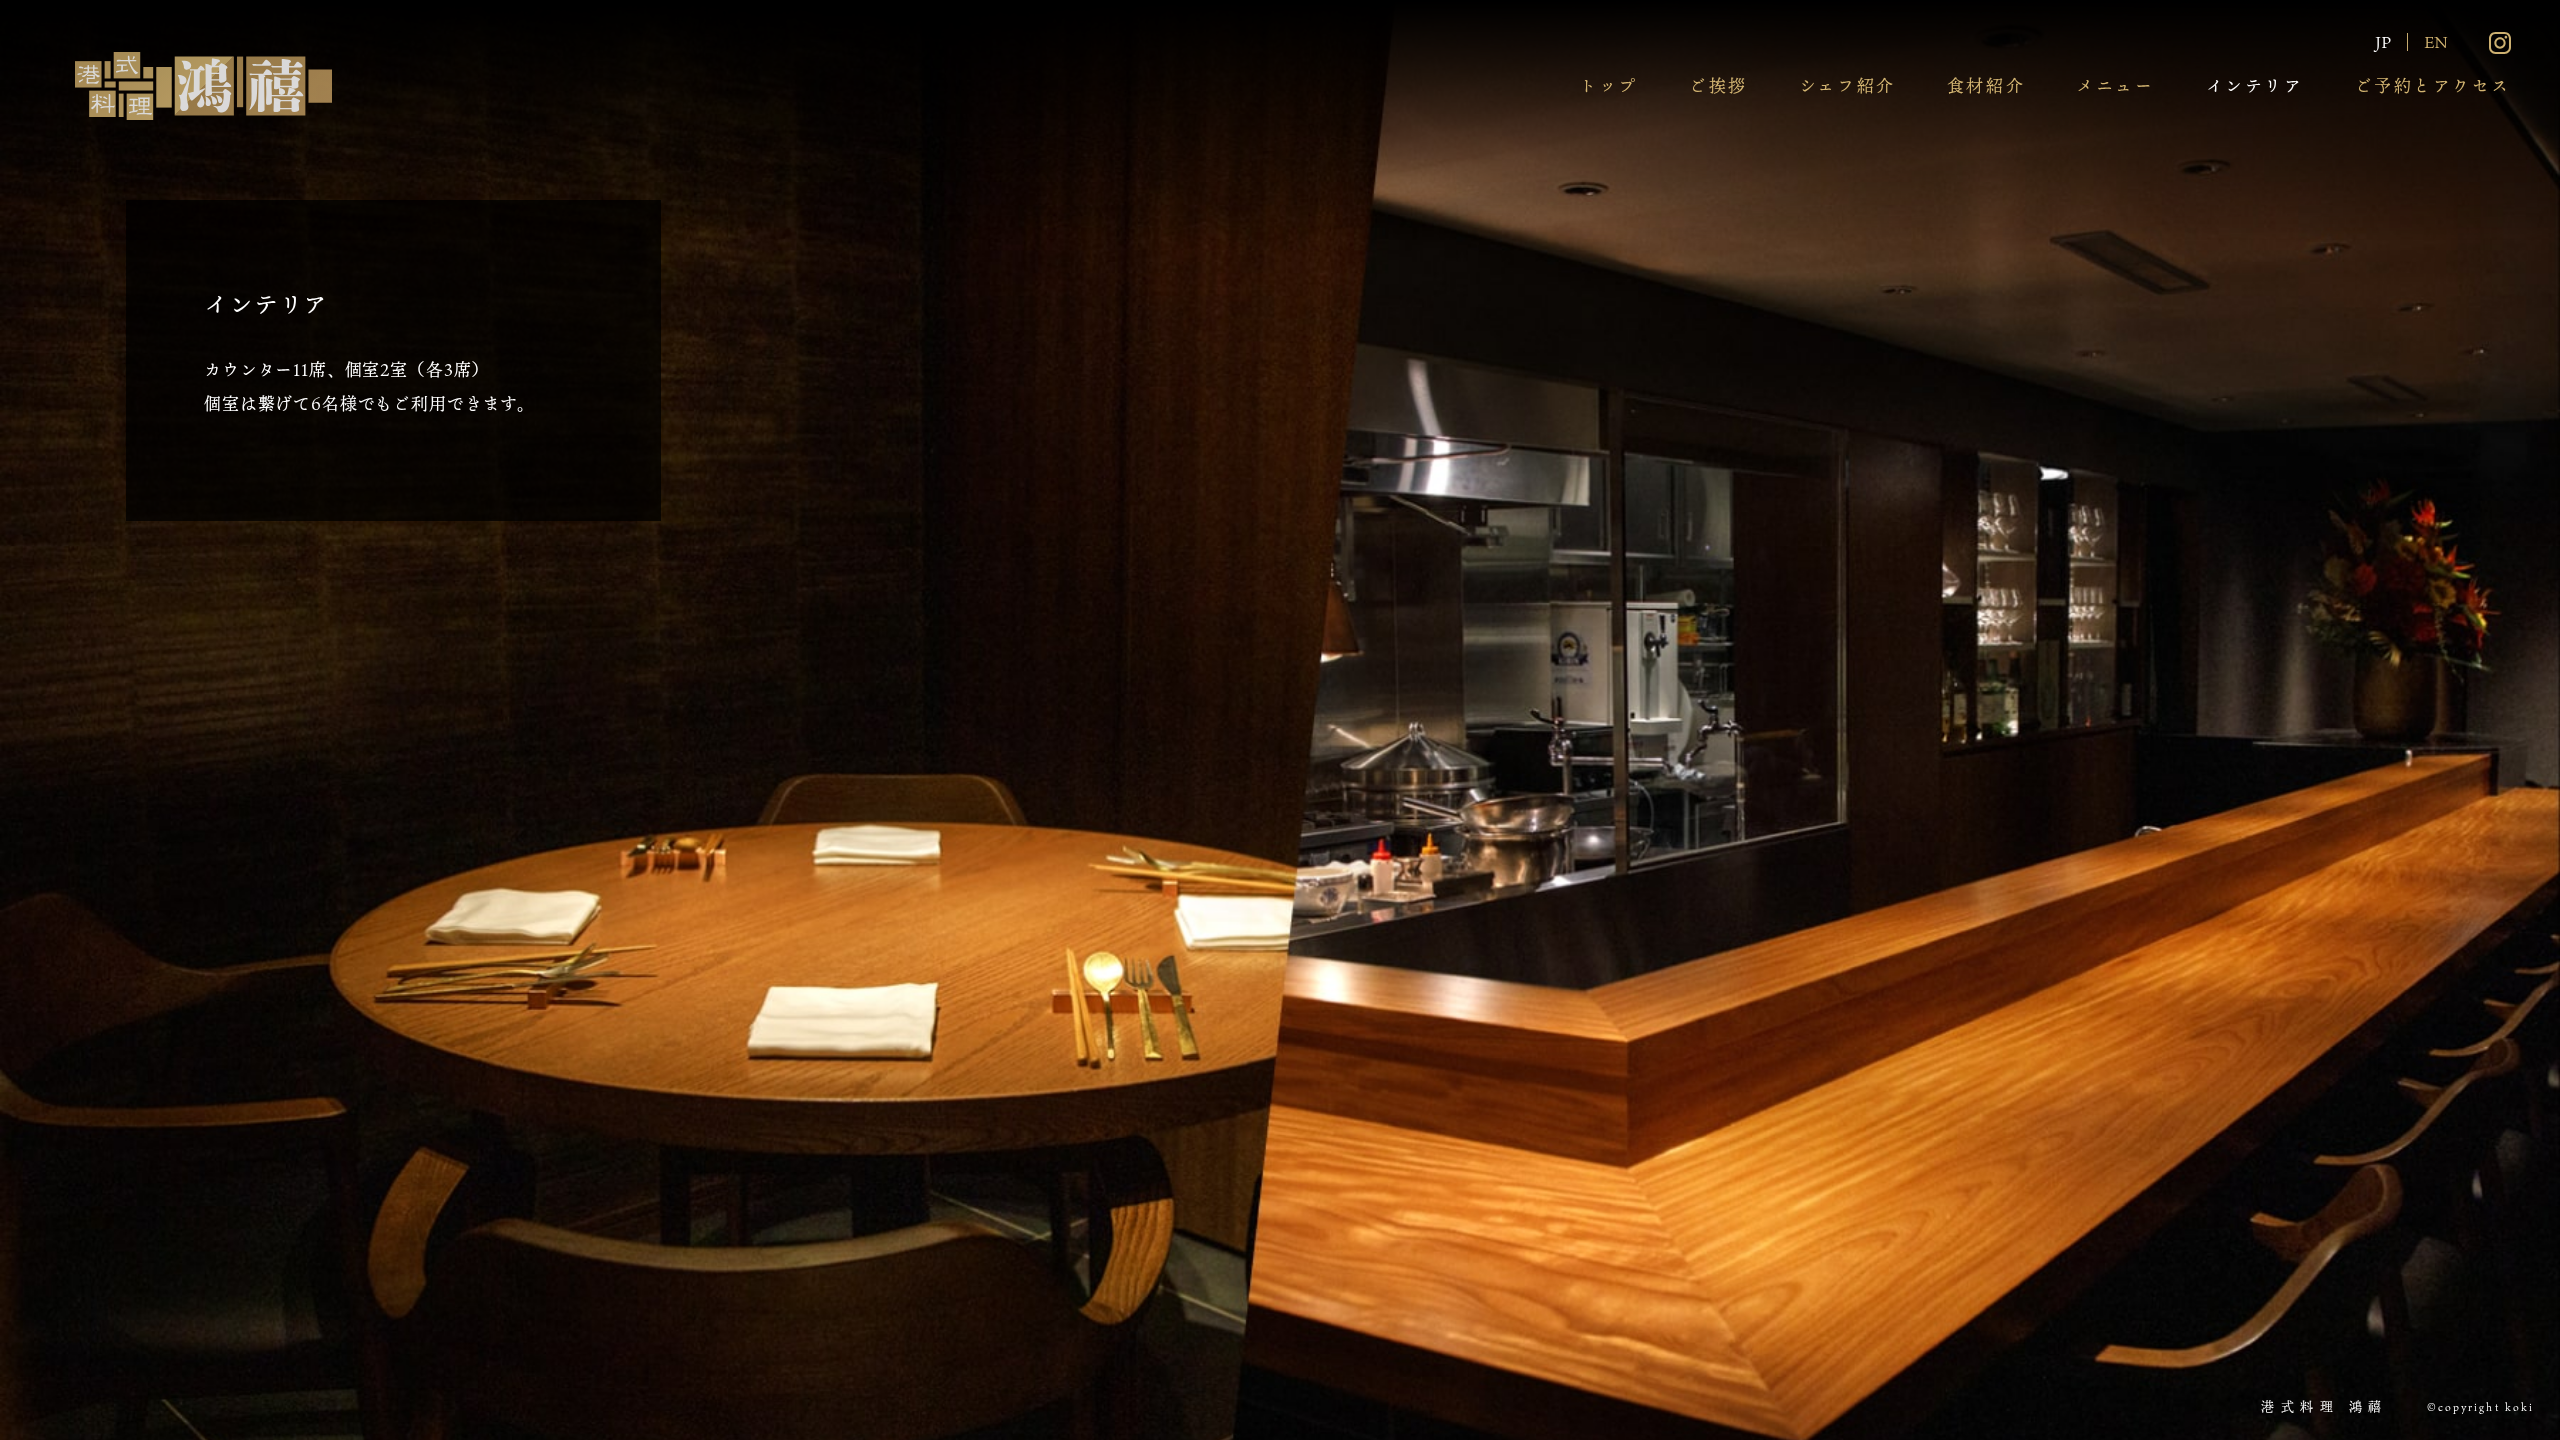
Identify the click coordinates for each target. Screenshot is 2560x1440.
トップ (1608, 85)
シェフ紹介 (1847, 85)
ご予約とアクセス (2433, 85)
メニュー (2115, 85)
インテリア (2255, 85)
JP (2383, 42)
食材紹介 (1986, 85)
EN (2436, 42)
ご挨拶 (1718, 85)
